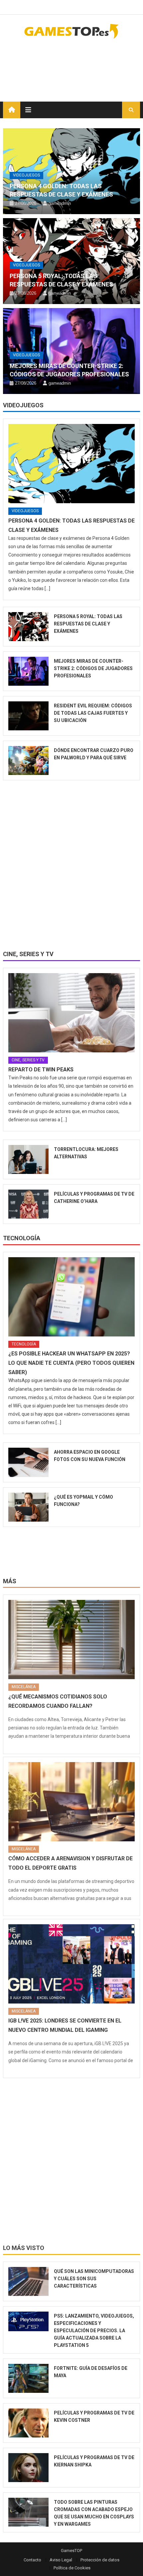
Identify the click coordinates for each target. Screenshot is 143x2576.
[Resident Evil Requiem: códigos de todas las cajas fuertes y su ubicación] (29, 716)
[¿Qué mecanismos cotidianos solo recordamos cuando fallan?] (72, 1640)
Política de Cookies (72, 2568)
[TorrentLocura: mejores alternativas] (29, 1159)
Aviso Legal (61, 2560)
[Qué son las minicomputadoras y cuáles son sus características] (29, 2281)
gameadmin (60, 203)
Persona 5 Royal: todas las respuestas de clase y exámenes (88, 624)
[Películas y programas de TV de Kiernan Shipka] (29, 2468)
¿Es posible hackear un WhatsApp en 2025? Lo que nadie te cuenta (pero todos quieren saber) (71, 1363)
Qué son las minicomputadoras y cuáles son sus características (94, 2279)
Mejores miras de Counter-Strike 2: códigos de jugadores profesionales (93, 668)
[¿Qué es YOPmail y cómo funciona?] (29, 1507)
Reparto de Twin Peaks (41, 1070)
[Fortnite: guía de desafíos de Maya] (29, 2378)
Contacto (32, 2560)
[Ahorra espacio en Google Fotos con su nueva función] (29, 1462)
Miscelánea (24, 1687)
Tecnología (22, 1238)
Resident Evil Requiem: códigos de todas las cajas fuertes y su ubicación (93, 713)
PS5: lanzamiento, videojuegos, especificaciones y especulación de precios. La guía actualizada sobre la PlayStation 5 (94, 2331)
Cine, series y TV (28, 954)
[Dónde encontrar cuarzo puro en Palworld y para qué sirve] (29, 760)
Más (10, 1581)
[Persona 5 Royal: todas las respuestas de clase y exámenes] (29, 627)
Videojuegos (26, 175)
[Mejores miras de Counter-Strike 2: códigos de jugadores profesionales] (29, 671)
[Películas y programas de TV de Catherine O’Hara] (29, 1204)
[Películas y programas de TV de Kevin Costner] (29, 2423)
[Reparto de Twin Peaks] (72, 1013)
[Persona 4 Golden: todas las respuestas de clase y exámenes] (72, 464)
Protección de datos (100, 2560)
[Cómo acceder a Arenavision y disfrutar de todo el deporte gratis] (72, 1802)
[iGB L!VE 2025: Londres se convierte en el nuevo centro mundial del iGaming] (72, 1964)
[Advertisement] (87, 66)
